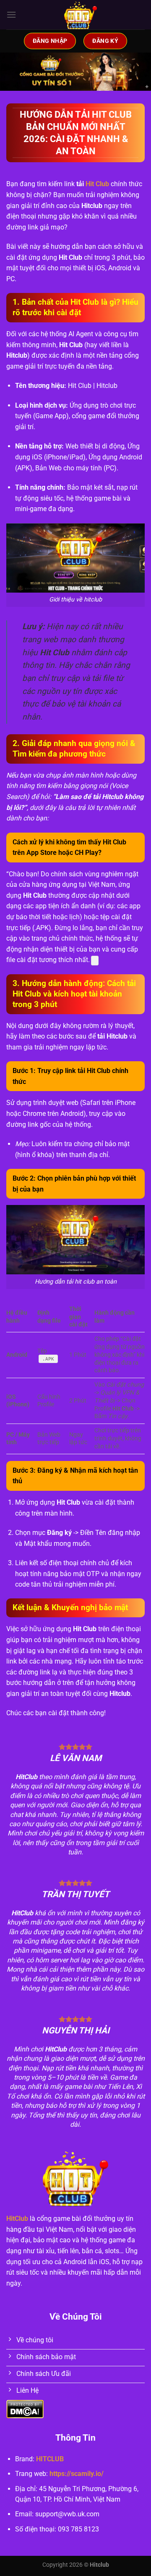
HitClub (17, 2219)
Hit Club (97, 184)
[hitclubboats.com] (81, 15)
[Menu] (11, 15)
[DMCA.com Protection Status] (25, 2409)
